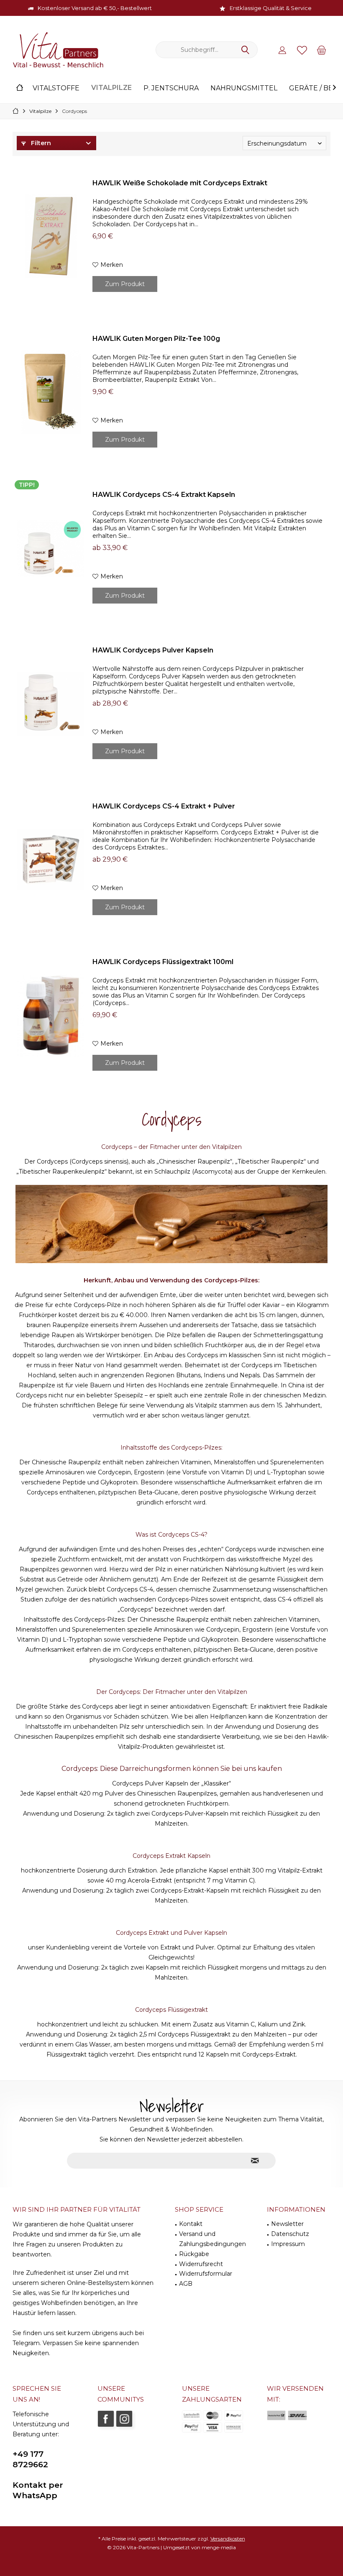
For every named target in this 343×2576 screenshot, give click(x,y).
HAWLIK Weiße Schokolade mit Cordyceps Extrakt (180, 183)
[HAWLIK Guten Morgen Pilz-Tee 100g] (51, 392)
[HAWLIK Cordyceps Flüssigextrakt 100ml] (51, 1015)
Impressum (288, 2244)
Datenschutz (290, 2234)
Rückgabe (194, 2254)
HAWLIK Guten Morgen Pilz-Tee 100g (156, 339)
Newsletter (287, 2224)
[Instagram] (124, 2419)
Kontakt (191, 2224)
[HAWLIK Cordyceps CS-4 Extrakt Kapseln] (51, 548)
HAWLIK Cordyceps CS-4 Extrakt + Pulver (164, 806)
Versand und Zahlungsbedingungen (212, 2239)
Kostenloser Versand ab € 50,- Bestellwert (95, 8)
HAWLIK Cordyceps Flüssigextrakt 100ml (163, 962)
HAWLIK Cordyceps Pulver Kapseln (153, 650)
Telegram (26, 2343)
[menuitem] (322, 50)
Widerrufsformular (206, 2274)
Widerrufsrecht (201, 2264)
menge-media (219, 2547)
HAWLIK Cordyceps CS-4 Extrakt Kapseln (164, 495)
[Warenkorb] (322, 50)
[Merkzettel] (302, 50)
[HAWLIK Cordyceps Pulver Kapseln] (51, 704)
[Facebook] (106, 2419)
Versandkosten (228, 2539)
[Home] (20, 88)
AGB (186, 2284)
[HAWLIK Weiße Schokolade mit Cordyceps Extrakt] (51, 237)
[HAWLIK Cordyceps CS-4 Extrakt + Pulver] (51, 860)
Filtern (40, 143)
